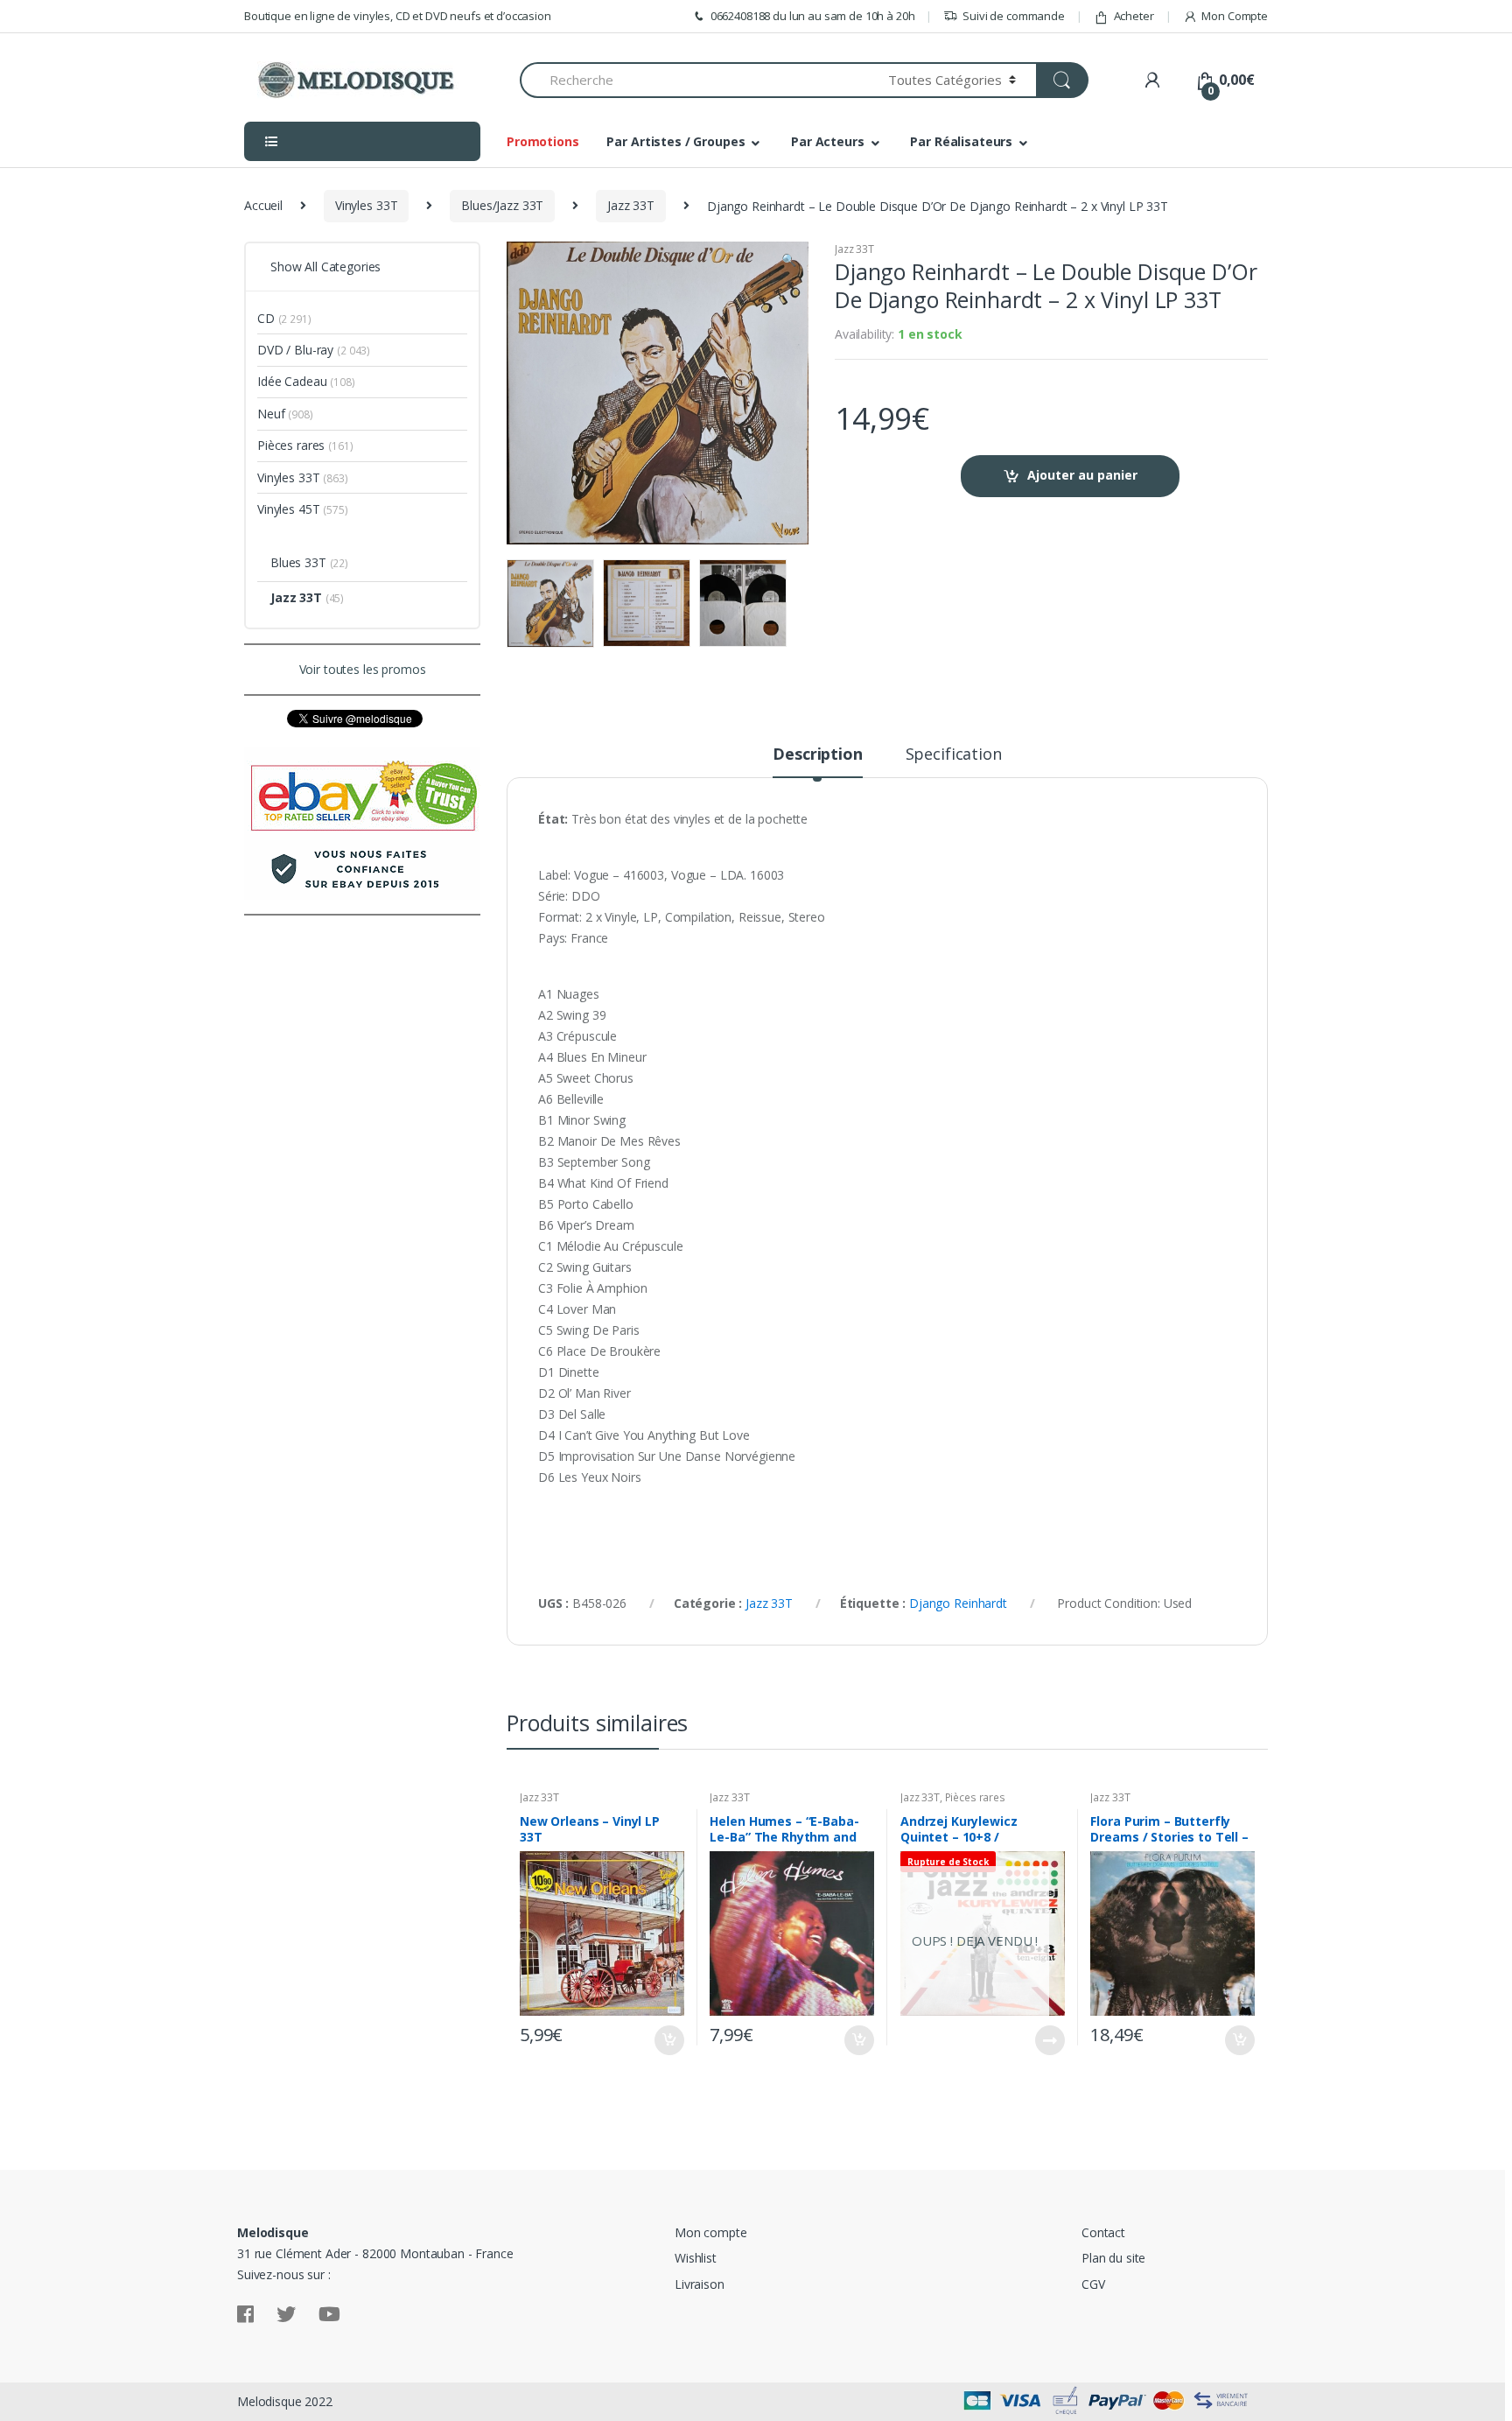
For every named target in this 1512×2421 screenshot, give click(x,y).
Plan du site (1113, 2258)
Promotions (543, 141)
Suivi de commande (1014, 16)
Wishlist (696, 2258)
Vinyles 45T (288, 509)
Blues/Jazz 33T (502, 205)
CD (266, 318)
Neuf (271, 414)
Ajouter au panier (1082, 475)
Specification (954, 755)
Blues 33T (298, 562)
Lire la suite (1049, 2040)
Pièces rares (975, 1797)
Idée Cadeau (292, 381)
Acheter (1134, 16)
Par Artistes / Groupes (675, 141)
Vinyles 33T (366, 205)
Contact (1103, 2232)
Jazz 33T (631, 205)
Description (817, 755)
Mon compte (711, 2232)
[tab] (817, 761)
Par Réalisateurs (961, 141)
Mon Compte (1235, 16)
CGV (1093, 2284)
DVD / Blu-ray (295, 350)
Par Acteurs (827, 141)
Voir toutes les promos (363, 669)
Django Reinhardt (958, 1603)
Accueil (263, 205)
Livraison (700, 2284)
